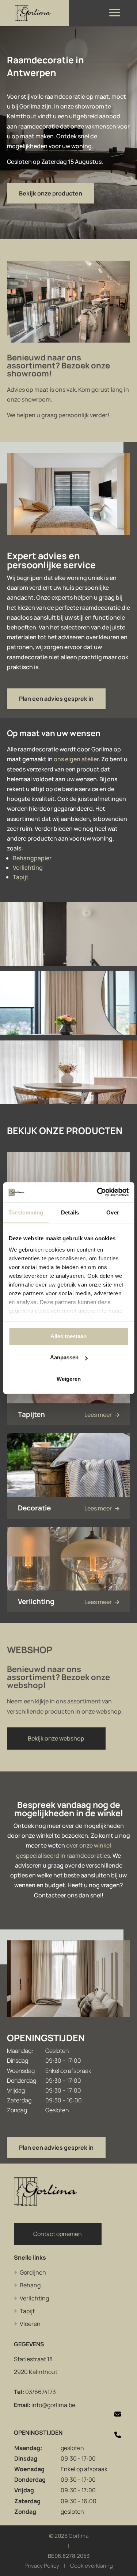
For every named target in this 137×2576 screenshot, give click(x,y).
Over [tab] (113, 1212)
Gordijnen (33, 2272)
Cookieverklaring (92, 2566)
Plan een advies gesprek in (56, 699)
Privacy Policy (42, 2566)
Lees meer (99, 1415)
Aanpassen (64, 1357)
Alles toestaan (68, 1336)
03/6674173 (41, 2392)
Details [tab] (70, 1212)
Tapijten (31, 1414)
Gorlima (79, 2536)
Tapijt (21, 877)
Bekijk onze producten (51, 193)
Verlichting (28, 868)
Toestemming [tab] (26, 1212)
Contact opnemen (58, 2234)
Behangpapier (32, 858)
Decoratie (34, 1508)
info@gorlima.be (53, 2405)
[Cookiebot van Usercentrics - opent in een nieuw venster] (98, 1192)
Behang (30, 2285)
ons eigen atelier (76, 759)
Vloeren (30, 2324)
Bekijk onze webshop (56, 1738)
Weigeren (69, 1379)
